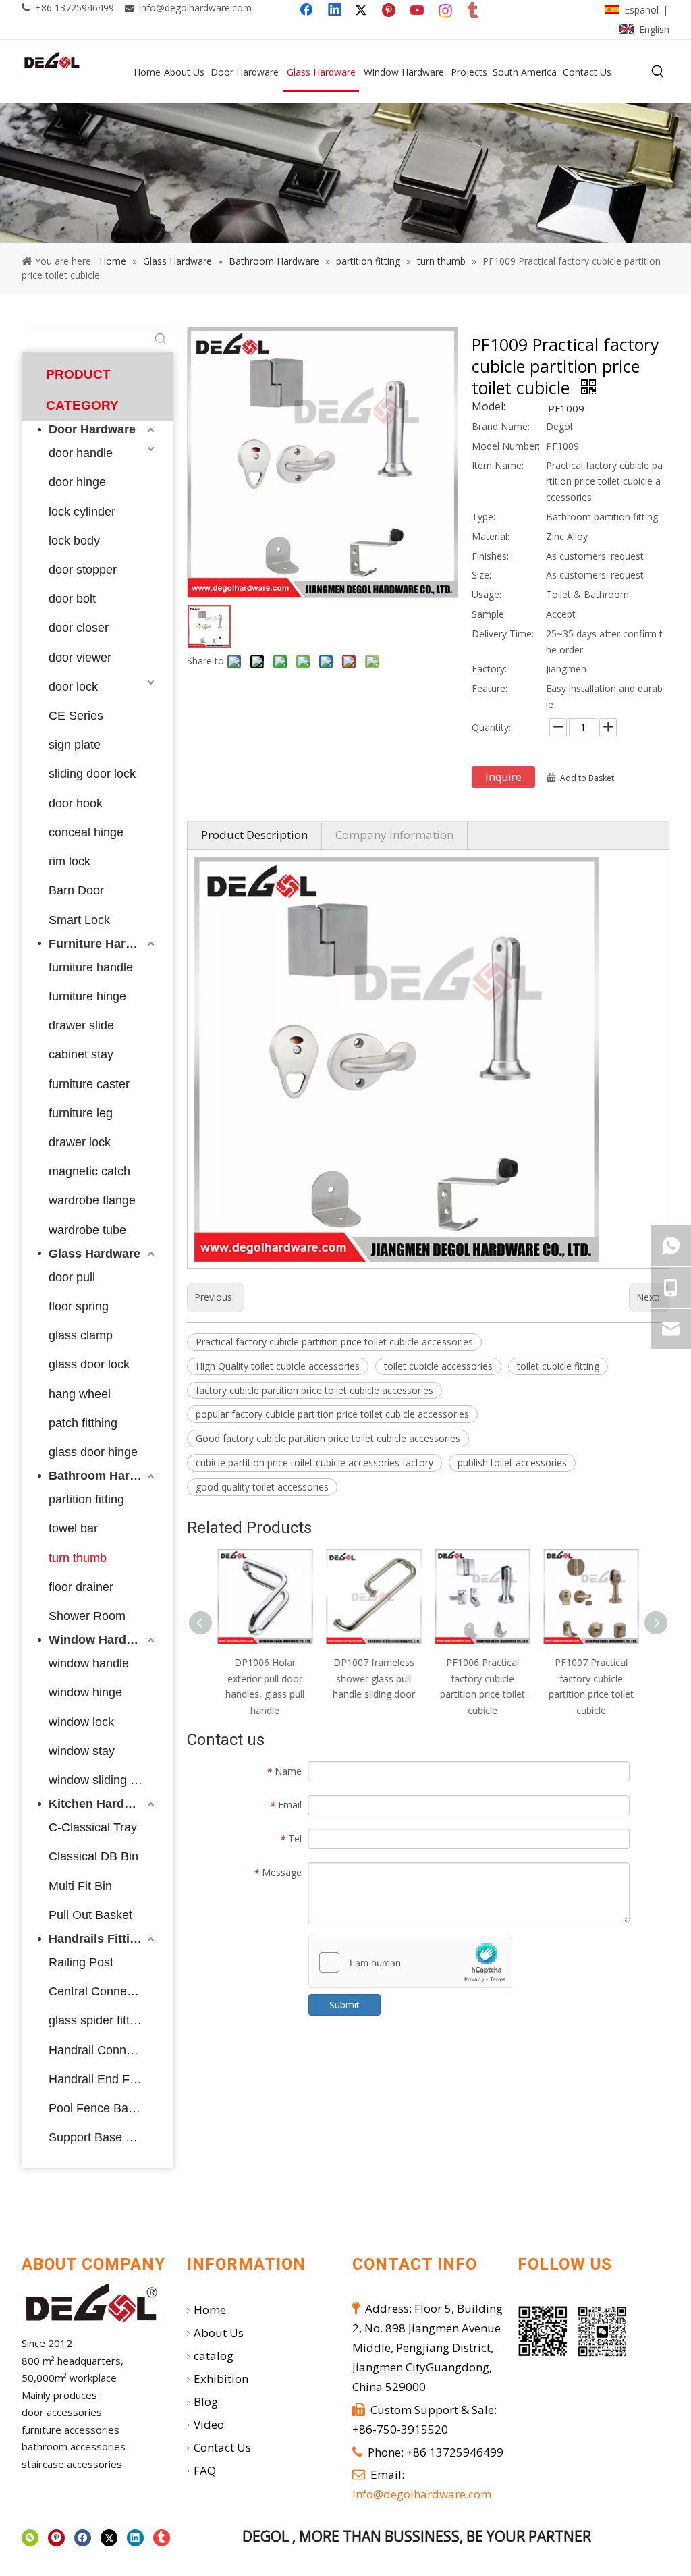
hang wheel (80, 1394)
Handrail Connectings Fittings (103, 2050)
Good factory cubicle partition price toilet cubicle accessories (328, 1438)
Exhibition (221, 2379)
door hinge (77, 482)
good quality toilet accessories (262, 1487)
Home (210, 2310)
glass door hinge (93, 1452)
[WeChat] (30, 2538)
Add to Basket (587, 778)
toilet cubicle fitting (558, 1366)
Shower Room (87, 1616)
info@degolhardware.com (195, 8)
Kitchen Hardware (100, 1804)
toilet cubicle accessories (438, 1366)
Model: (489, 408)
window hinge (85, 1692)
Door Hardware (92, 429)
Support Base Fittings (103, 2137)
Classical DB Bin (93, 1856)
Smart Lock (79, 920)
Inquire (503, 777)
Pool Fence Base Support (103, 2108)
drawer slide (81, 1025)
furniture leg (81, 1113)
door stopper (83, 570)
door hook (76, 803)
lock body (74, 541)
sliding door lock (92, 774)
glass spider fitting (97, 2020)
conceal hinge (86, 832)
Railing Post (81, 1962)
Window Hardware (101, 1640)
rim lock (70, 861)
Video (209, 2424)
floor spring (79, 1306)
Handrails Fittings (100, 1939)
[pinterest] (56, 2538)
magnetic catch (89, 1171)
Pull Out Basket (90, 1915)
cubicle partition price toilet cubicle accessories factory (314, 1463)
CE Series (76, 716)
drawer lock (80, 1142)
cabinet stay (81, 1054)
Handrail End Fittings (103, 2079)
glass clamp (81, 1335)
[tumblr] (474, 11)
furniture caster (89, 1084)
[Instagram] (446, 11)
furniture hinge (87, 996)
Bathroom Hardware (103, 1476)
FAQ (205, 2470)
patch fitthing (83, 1423)
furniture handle (91, 967)
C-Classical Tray (93, 1827)
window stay (82, 1751)
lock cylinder (82, 512)
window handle (89, 1663)
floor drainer (81, 1587)
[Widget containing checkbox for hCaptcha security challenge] (411, 1963)
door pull (72, 1277)
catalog (214, 2356)
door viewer (80, 658)
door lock (73, 687)
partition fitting (86, 1499)
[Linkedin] (335, 11)
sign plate (75, 745)
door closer (79, 628)
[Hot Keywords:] (658, 72)
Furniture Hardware (103, 944)
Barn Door (76, 890)
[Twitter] (363, 11)
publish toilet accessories (512, 1463)
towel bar (73, 1528)
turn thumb (78, 1558)
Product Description (254, 835)
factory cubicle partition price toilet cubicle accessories (314, 1390)
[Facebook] (308, 11)
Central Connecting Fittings (103, 1991)
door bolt (72, 599)
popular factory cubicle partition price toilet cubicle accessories (332, 1414)
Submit (344, 2005)
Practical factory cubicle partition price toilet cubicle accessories (334, 1342)
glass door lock (89, 1364)
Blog (206, 2401)
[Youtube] (418, 11)
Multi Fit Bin (80, 1886)
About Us (219, 2333)
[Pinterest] (391, 11)
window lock (81, 1722)
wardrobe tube (87, 1230)
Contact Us (222, 2447)
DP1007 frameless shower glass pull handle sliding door (374, 1679)
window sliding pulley (103, 1780)
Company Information (394, 835)
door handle (81, 453)
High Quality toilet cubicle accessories (278, 1366)
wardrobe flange (92, 1200)
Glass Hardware (94, 1254)
